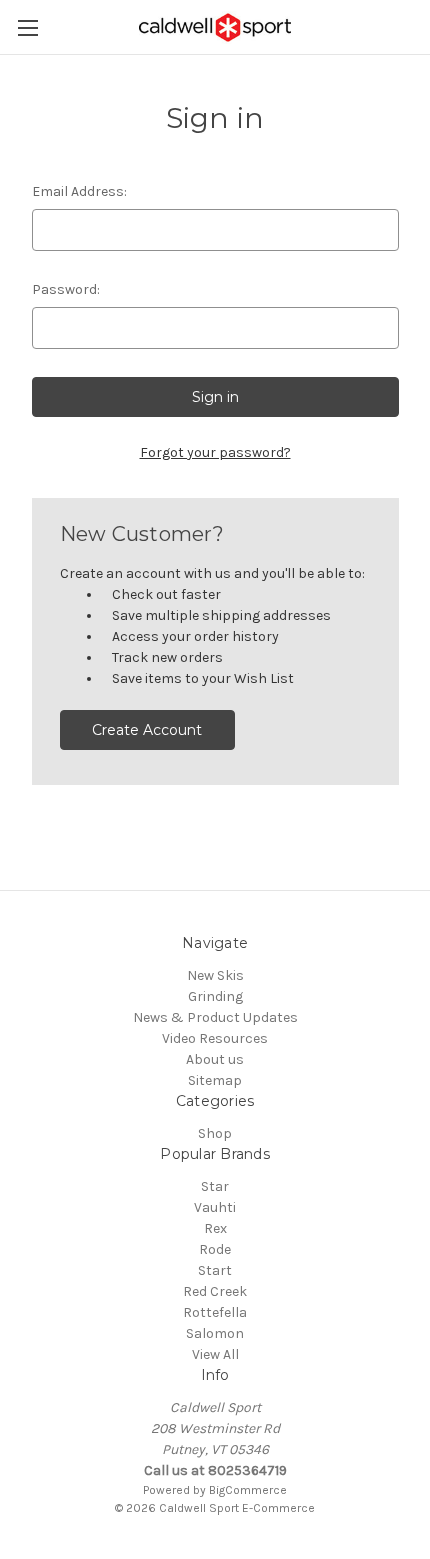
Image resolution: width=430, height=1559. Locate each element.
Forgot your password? (215, 452)
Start (215, 1270)
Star (215, 1186)
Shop (215, 1133)
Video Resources (215, 1038)
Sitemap (215, 1080)
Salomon (215, 1333)
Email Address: (79, 191)
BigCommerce (248, 1490)
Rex (215, 1228)
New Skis (215, 975)
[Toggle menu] (27, 27)
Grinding (215, 996)
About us (215, 1059)
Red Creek (215, 1291)
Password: (66, 289)
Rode (215, 1249)
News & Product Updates (215, 1017)
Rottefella (215, 1312)
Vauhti (215, 1207)
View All (215, 1354)
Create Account (147, 730)
